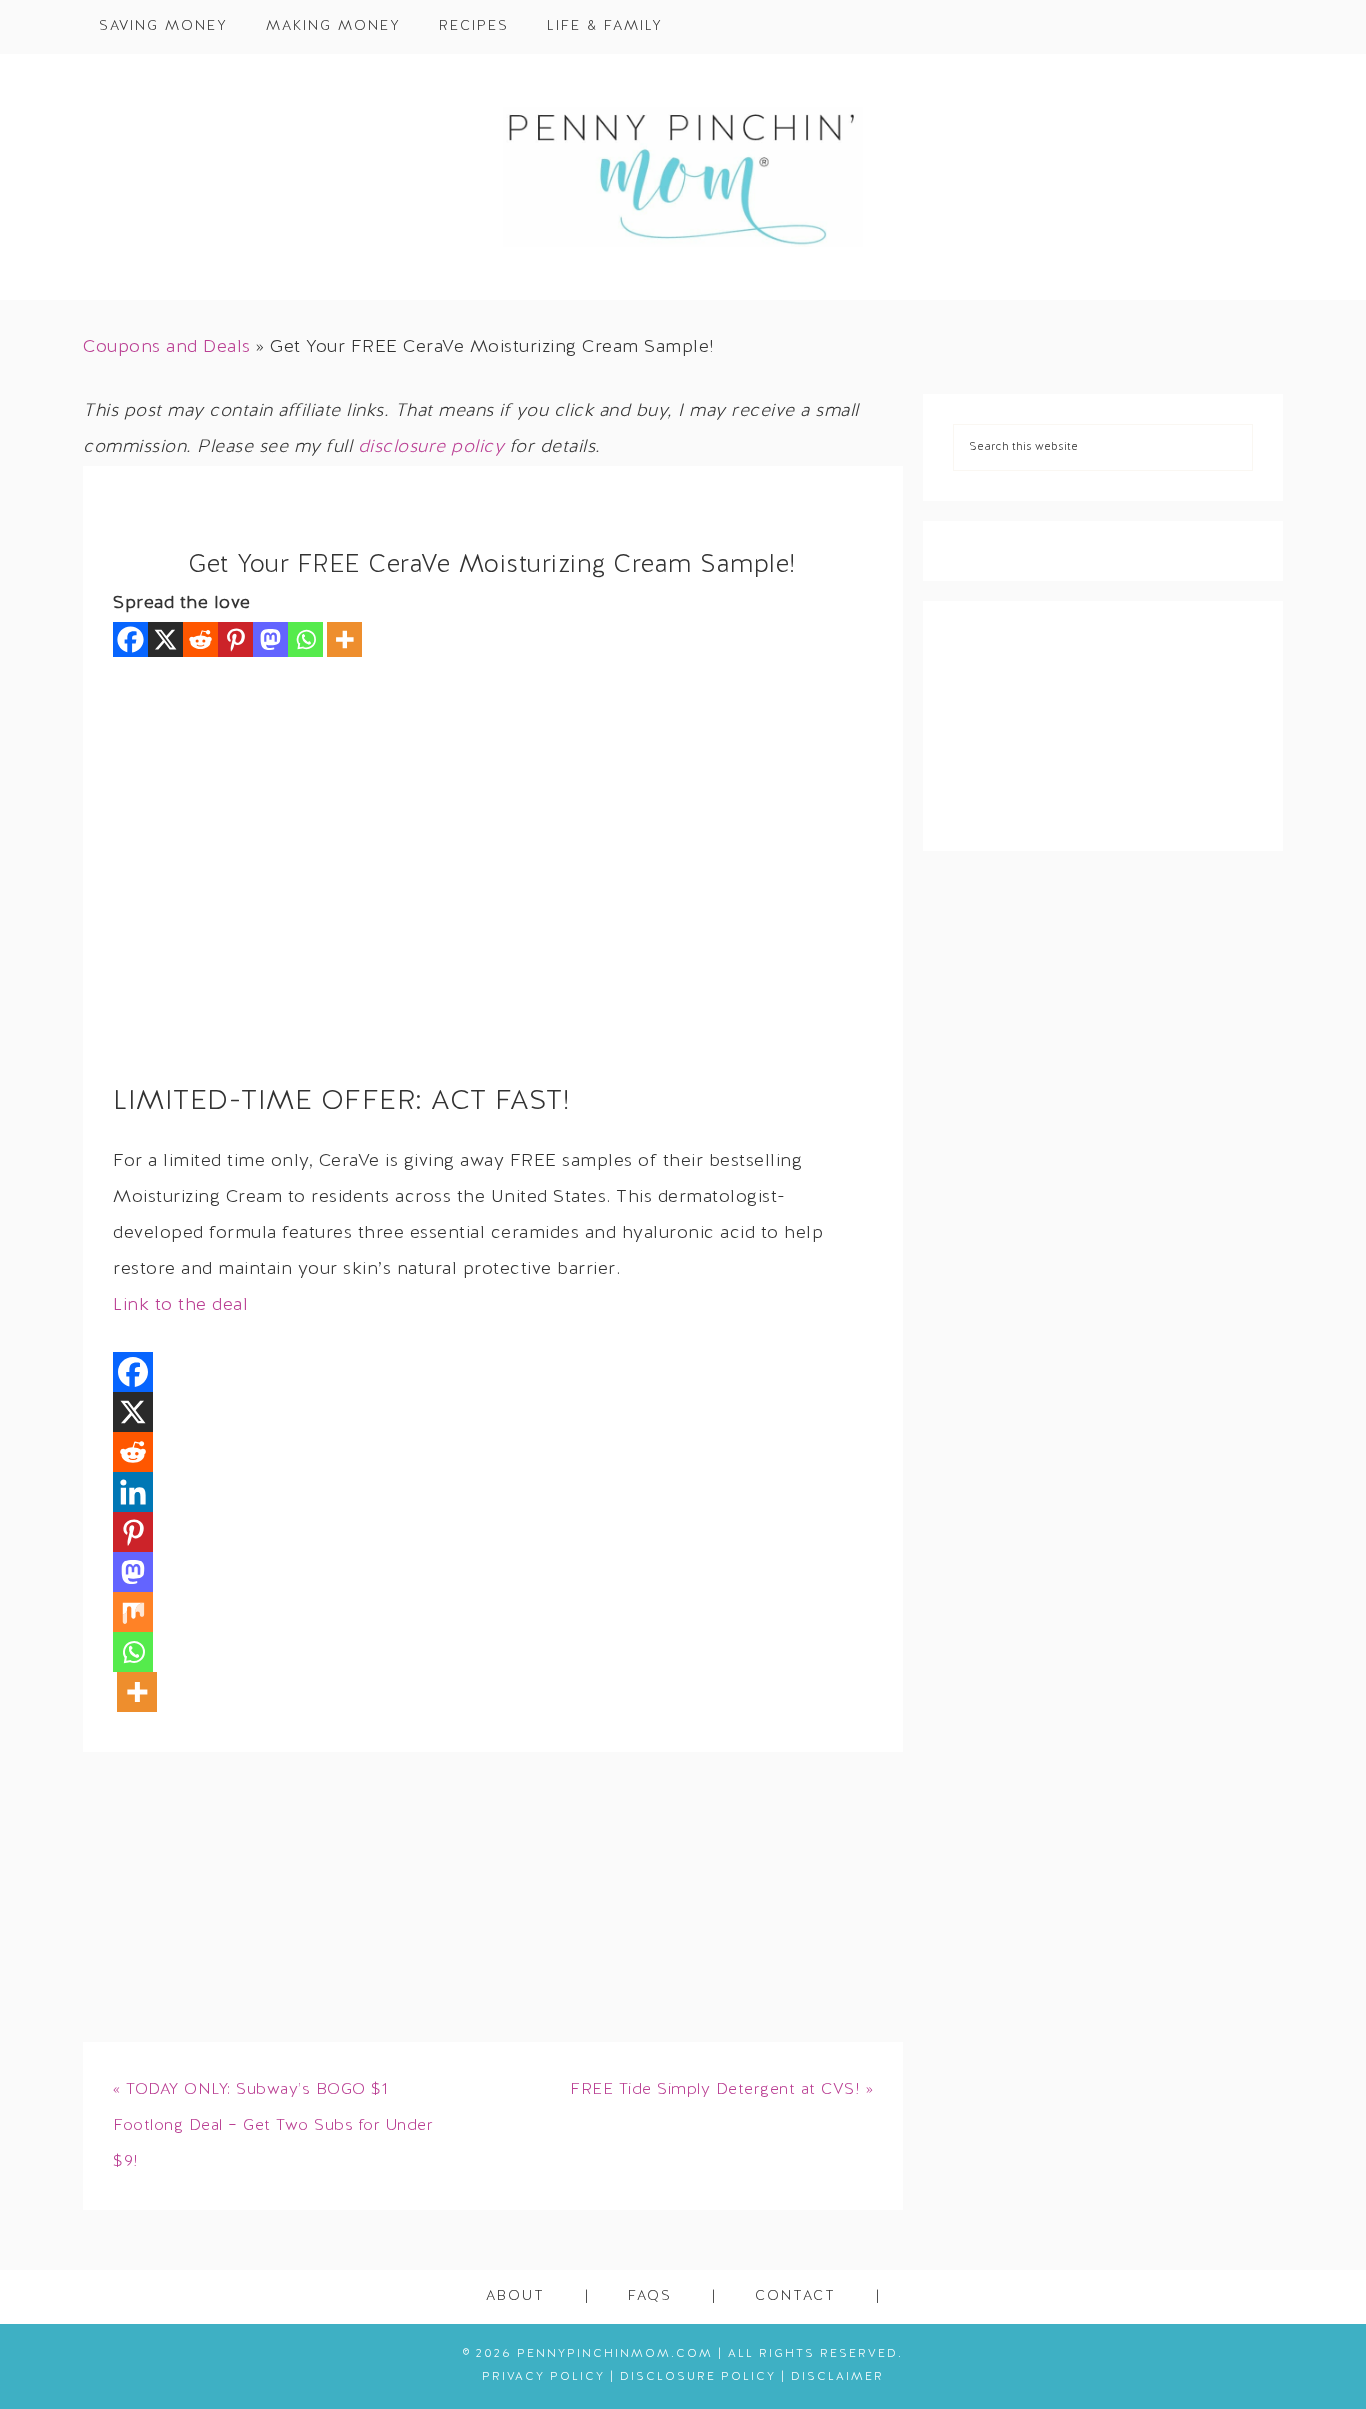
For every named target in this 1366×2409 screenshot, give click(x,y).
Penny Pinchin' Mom (683, 177)
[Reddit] (200, 639)
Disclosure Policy (698, 2377)
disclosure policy (431, 447)
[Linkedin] (133, 1492)
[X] (165, 639)
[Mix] (133, 1612)
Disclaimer (837, 2377)
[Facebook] (130, 639)
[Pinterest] (235, 639)
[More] (344, 639)
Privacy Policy (543, 2377)
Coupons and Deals (167, 347)
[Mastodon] (270, 639)
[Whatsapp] (305, 639)
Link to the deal (180, 1305)
